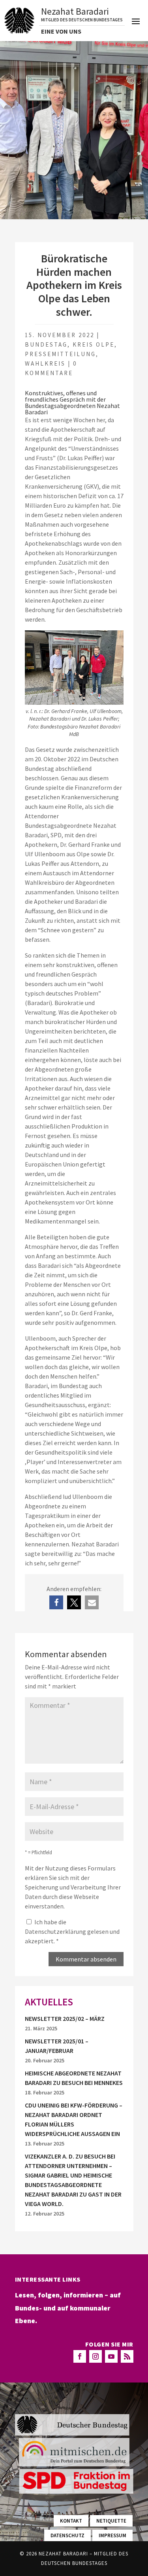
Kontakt (71, 2521)
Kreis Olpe (94, 344)
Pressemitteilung (60, 354)
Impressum (112, 2535)
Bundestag (46, 344)
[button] (56, 1602)
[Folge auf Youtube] (111, 2356)
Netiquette (111, 2521)
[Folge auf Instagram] (96, 2356)
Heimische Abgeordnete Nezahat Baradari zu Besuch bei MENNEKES (74, 2078)
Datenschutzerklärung (56, 1931)
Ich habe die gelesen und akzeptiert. (72, 1931)
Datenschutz (67, 2535)
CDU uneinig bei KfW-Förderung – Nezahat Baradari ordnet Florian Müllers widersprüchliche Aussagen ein (74, 2119)
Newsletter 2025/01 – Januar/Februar (57, 2046)
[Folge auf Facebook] (80, 2356)
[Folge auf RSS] (127, 2356)
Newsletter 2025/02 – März (65, 2018)
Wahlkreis (45, 363)
